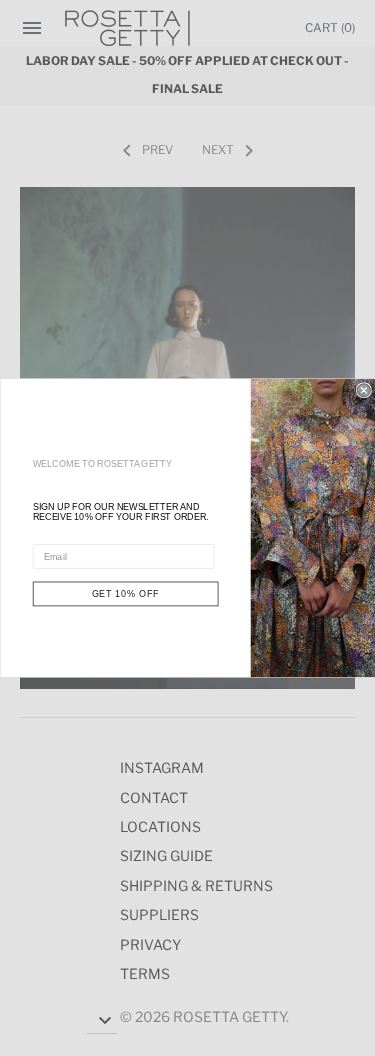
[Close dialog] (363, 390)
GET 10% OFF (125, 594)
